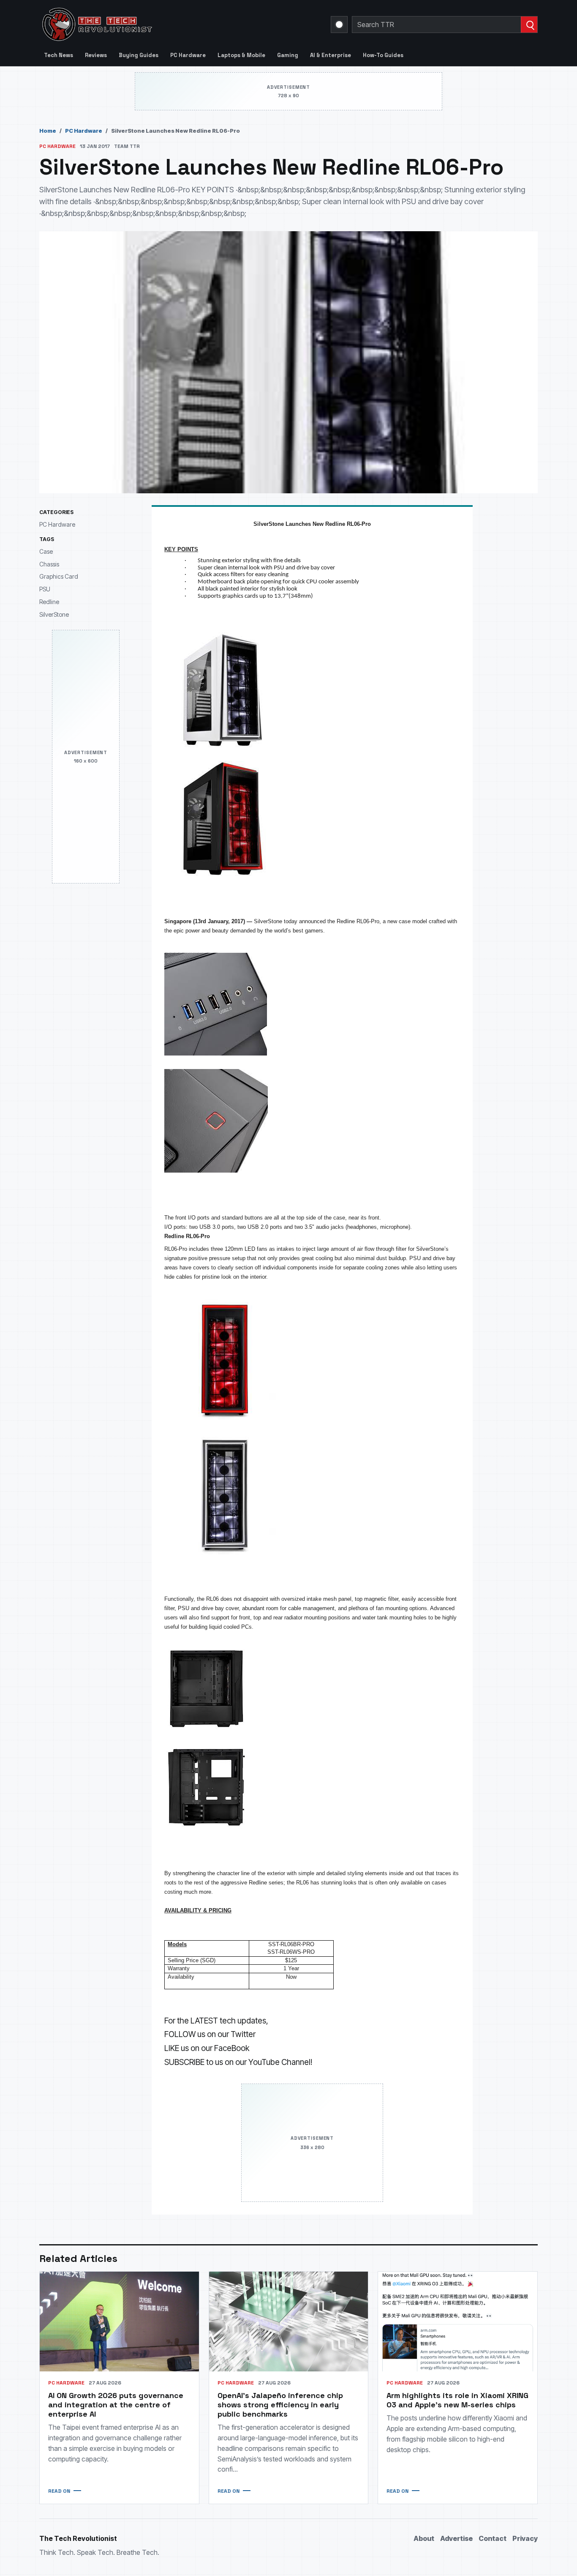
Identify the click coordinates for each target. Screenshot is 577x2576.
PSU (45, 589)
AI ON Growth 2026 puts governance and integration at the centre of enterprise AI (116, 2405)
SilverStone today (276, 921)
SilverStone (54, 614)
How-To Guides (383, 55)
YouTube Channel (279, 2062)
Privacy (525, 2538)
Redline (49, 601)
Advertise (456, 2538)
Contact (493, 2538)
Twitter (243, 2034)
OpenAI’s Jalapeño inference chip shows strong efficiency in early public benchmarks (280, 2405)
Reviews (96, 55)
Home (48, 131)
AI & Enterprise (331, 55)
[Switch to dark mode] (339, 25)
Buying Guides (139, 55)
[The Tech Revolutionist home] (158, 25)
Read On (59, 2491)
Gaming (288, 55)
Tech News (59, 55)
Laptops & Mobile (241, 55)
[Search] (529, 25)
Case (46, 551)
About (424, 2538)
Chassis (49, 564)
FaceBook (232, 2048)
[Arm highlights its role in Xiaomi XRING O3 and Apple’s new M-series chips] (458, 2321)
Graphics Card (59, 576)
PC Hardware (188, 55)
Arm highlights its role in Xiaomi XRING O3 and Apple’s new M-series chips (457, 2400)
